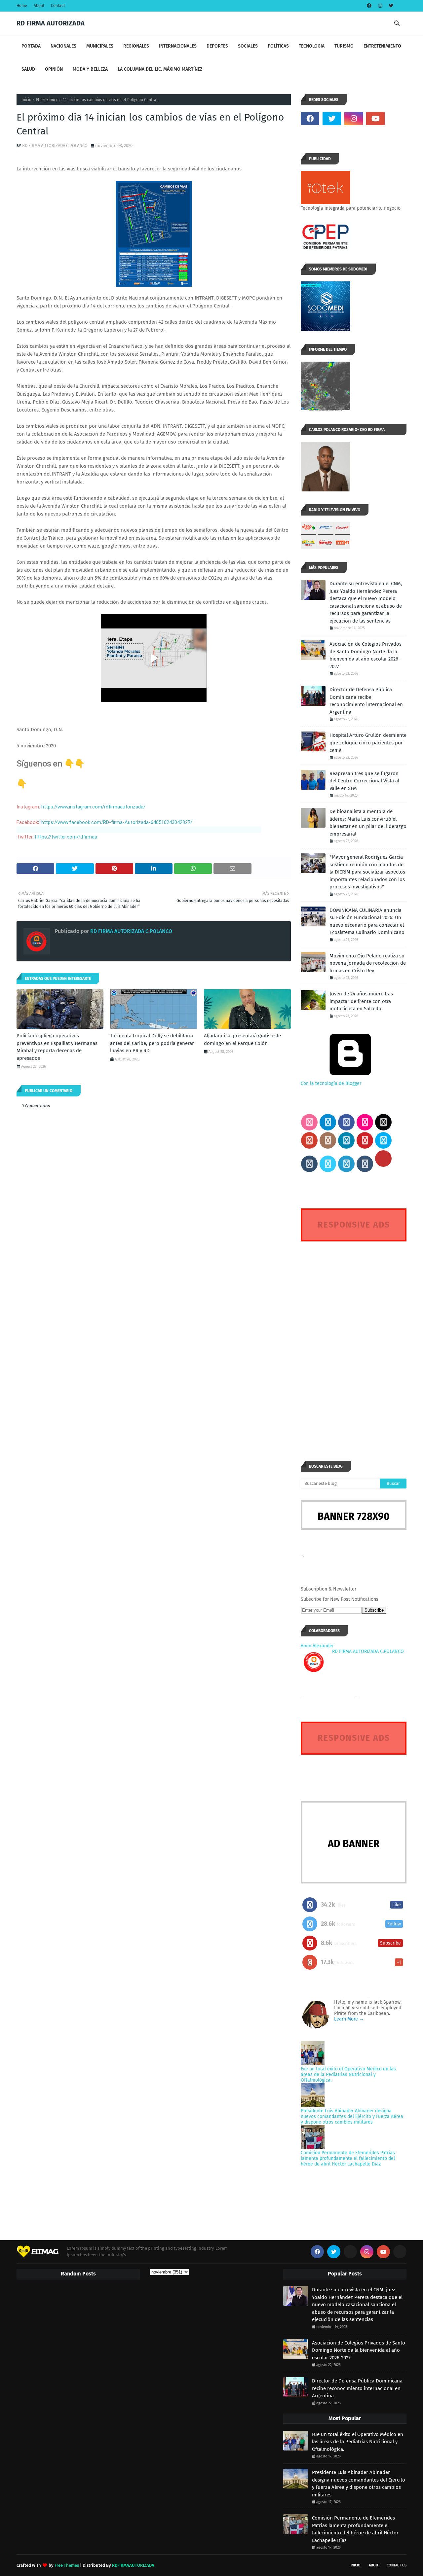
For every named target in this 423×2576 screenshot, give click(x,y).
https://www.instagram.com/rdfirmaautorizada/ (93, 807)
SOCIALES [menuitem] (248, 46)
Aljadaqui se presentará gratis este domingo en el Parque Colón (242, 1039)
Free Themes (67, 2565)
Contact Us (397, 2565)
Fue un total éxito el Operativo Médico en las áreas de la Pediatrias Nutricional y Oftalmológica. (348, 2075)
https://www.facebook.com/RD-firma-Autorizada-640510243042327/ (117, 822)
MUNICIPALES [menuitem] (100, 46)
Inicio (26, 100)
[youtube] (375, 119)
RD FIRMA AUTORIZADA (51, 23)
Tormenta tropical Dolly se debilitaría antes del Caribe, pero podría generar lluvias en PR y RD (152, 1043)
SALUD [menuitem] (28, 69)
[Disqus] (354, 1339)
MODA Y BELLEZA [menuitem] (90, 69)
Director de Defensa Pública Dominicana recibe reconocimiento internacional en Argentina (366, 701)
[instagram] (380, 6)
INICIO (356, 2565)
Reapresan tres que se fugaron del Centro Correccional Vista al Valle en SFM (364, 781)
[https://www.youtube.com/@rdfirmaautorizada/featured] (397, 119)
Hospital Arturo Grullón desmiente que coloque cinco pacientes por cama (368, 743)
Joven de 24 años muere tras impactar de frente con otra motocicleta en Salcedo (361, 1001)
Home (22, 6)
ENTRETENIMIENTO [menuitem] (382, 46)
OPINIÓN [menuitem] (54, 69)
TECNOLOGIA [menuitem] (312, 46)
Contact (58, 6)
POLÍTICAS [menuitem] (278, 46)
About (39, 6)
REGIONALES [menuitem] (136, 46)
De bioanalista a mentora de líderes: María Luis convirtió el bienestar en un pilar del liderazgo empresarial (368, 823)
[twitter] (390, 6)
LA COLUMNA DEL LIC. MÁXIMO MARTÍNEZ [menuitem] (160, 69)
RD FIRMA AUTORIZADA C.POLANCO (55, 145)
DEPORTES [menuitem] (217, 46)
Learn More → (349, 2019)
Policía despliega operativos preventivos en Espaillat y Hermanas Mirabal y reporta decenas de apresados (57, 1047)
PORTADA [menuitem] (31, 46)
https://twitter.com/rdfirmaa (66, 837)
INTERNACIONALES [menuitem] (178, 46)
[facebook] (369, 6)
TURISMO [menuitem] (344, 46)
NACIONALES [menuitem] (63, 46)
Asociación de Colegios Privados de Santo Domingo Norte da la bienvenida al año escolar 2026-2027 (365, 655)
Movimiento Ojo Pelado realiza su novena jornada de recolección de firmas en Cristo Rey (368, 963)
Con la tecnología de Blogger (331, 1083)
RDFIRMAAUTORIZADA (133, 2565)
